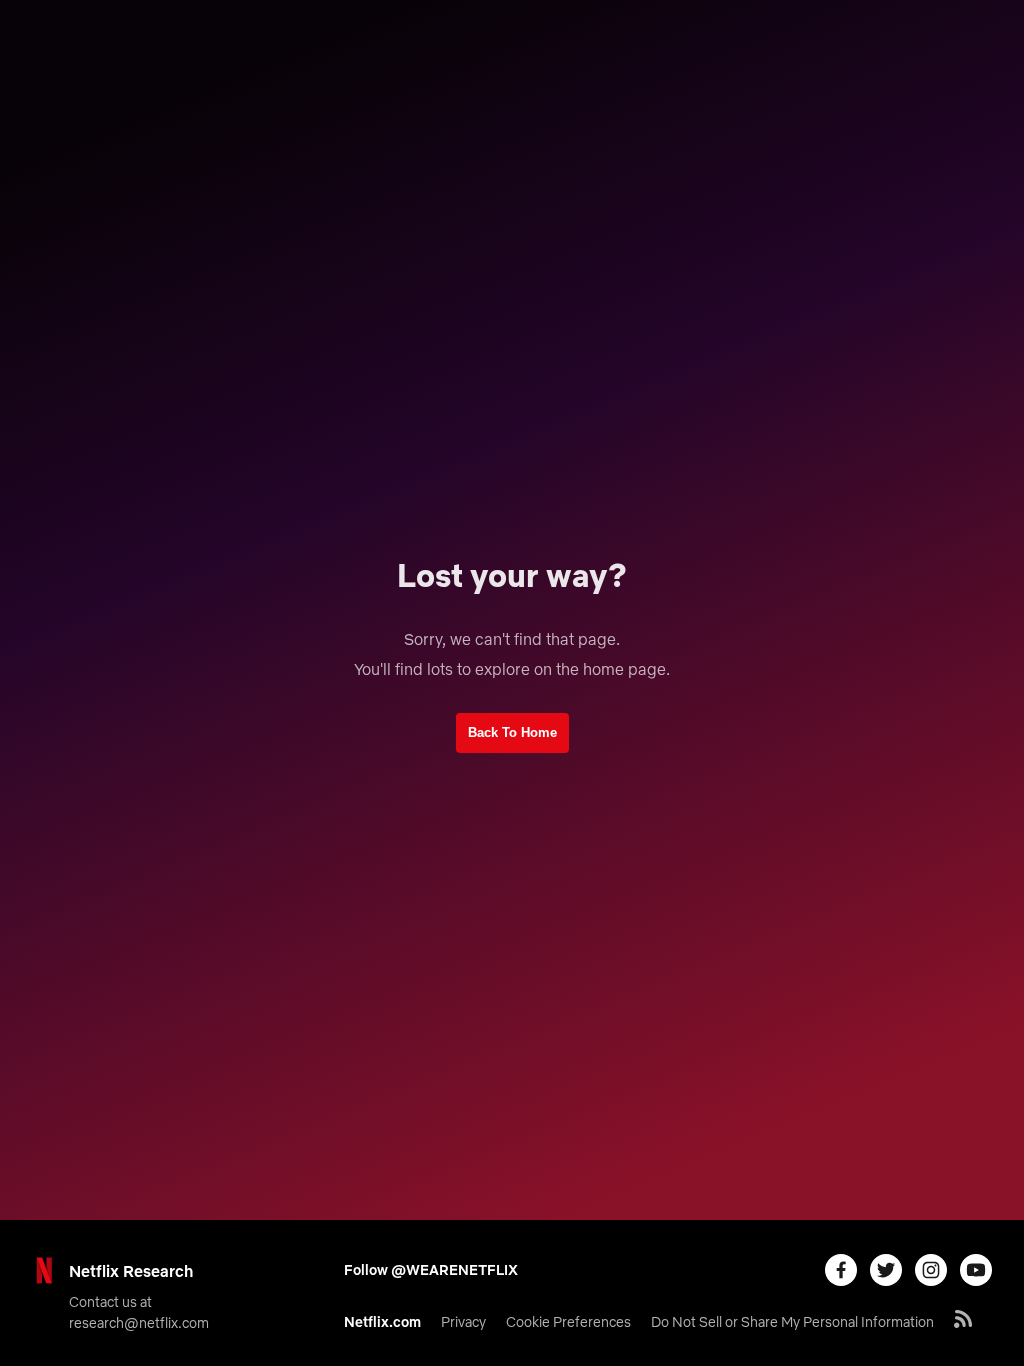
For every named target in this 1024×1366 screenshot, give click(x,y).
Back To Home (512, 732)
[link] (512, 733)
